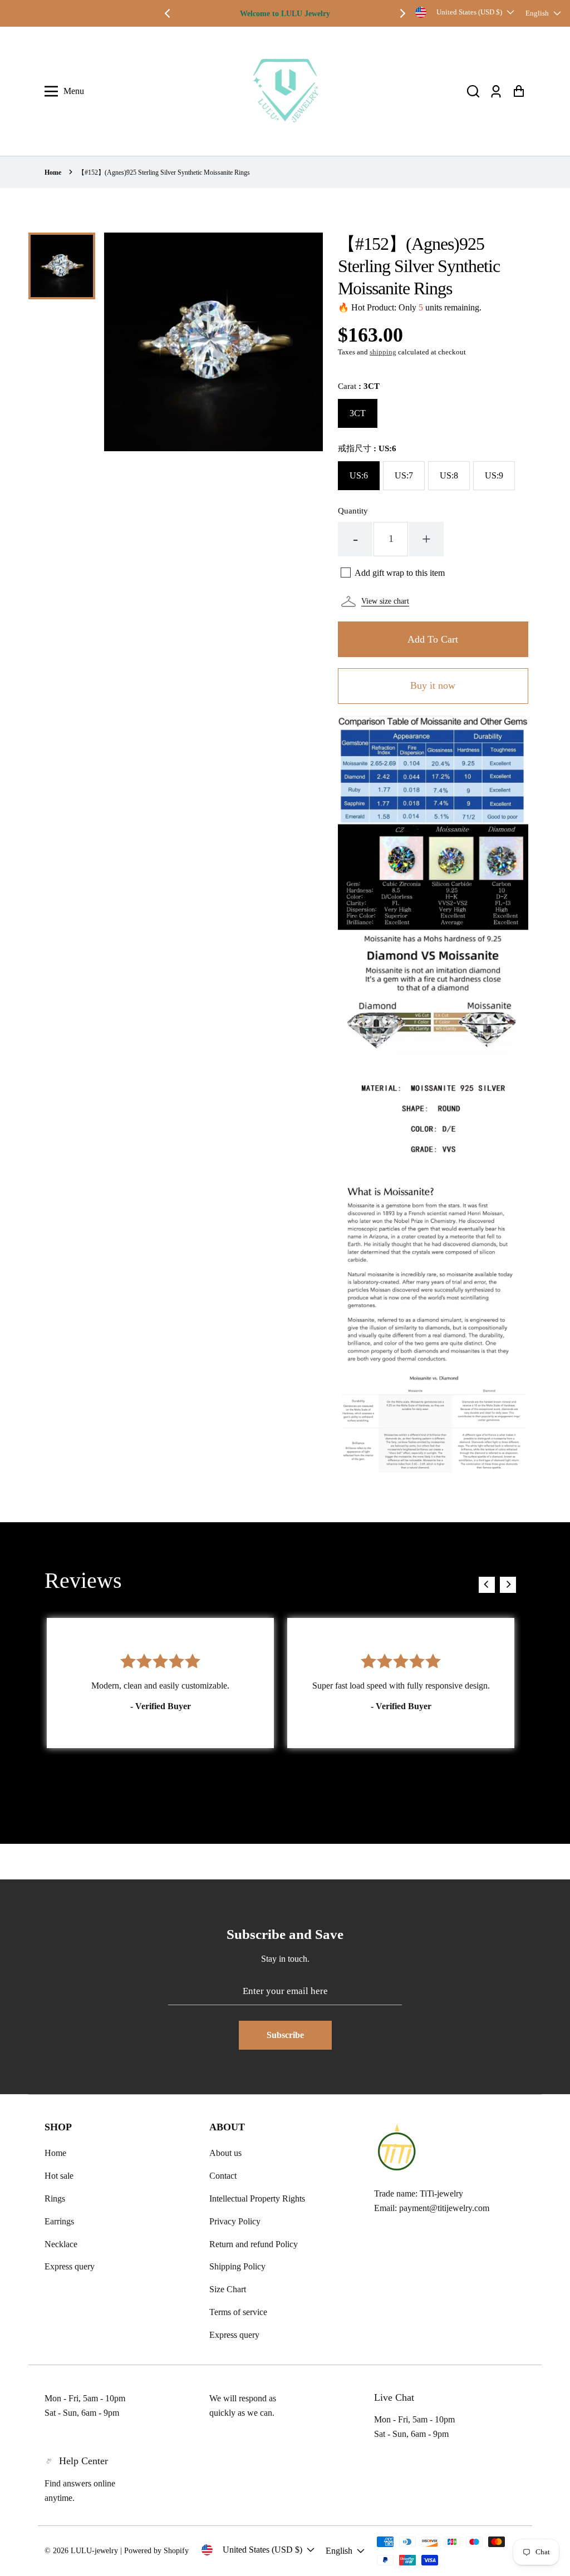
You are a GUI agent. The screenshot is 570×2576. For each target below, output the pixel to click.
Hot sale (59, 2176)
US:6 (359, 475)
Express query (70, 2266)
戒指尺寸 (367, 448)
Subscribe (285, 2035)
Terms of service (238, 2312)
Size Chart (228, 2289)
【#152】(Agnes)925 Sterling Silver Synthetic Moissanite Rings (164, 172)
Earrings (59, 2221)
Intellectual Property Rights (257, 2199)
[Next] (402, 13)
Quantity (353, 511)
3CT (358, 413)
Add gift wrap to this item (400, 573)
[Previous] (168, 13)
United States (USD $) (469, 12)
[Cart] (519, 92)
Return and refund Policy (254, 2244)
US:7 (404, 475)
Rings (55, 2199)
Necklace (61, 2244)
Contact (223, 2176)
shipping (383, 352)
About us (225, 2153)
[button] (473, 92)
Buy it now (433, 685)
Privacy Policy (235, 2221)
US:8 (449, 475)
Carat (359, 386)
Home (53, 172)
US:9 (494, 475)
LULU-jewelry (94, 2551)
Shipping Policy (237, 2266)
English (537, 13)
